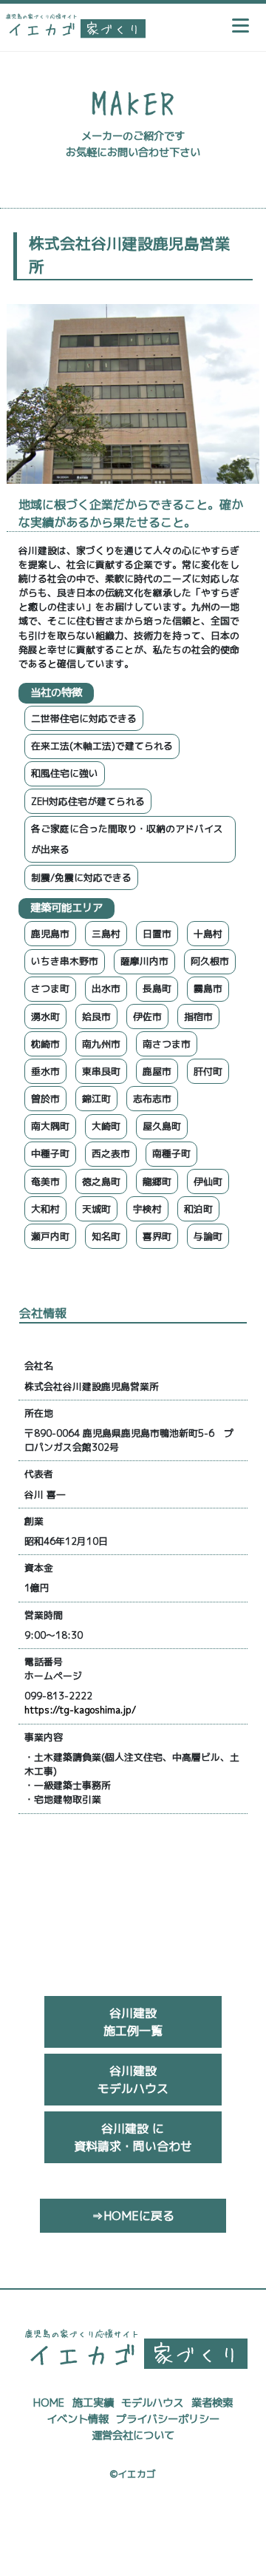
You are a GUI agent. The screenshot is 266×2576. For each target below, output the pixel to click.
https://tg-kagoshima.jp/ (80, 1710)
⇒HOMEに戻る (133, 2216)
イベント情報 (78, 2419)
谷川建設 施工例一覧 (133, 2022)
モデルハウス (152, 2403)
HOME (49, 2403)
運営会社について (133, 2435)
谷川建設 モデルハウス (133, 2080)
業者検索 (212, 2403)
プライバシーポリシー (168, 2419)
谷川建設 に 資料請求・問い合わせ (133, 2137)
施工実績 (93, 2403)
